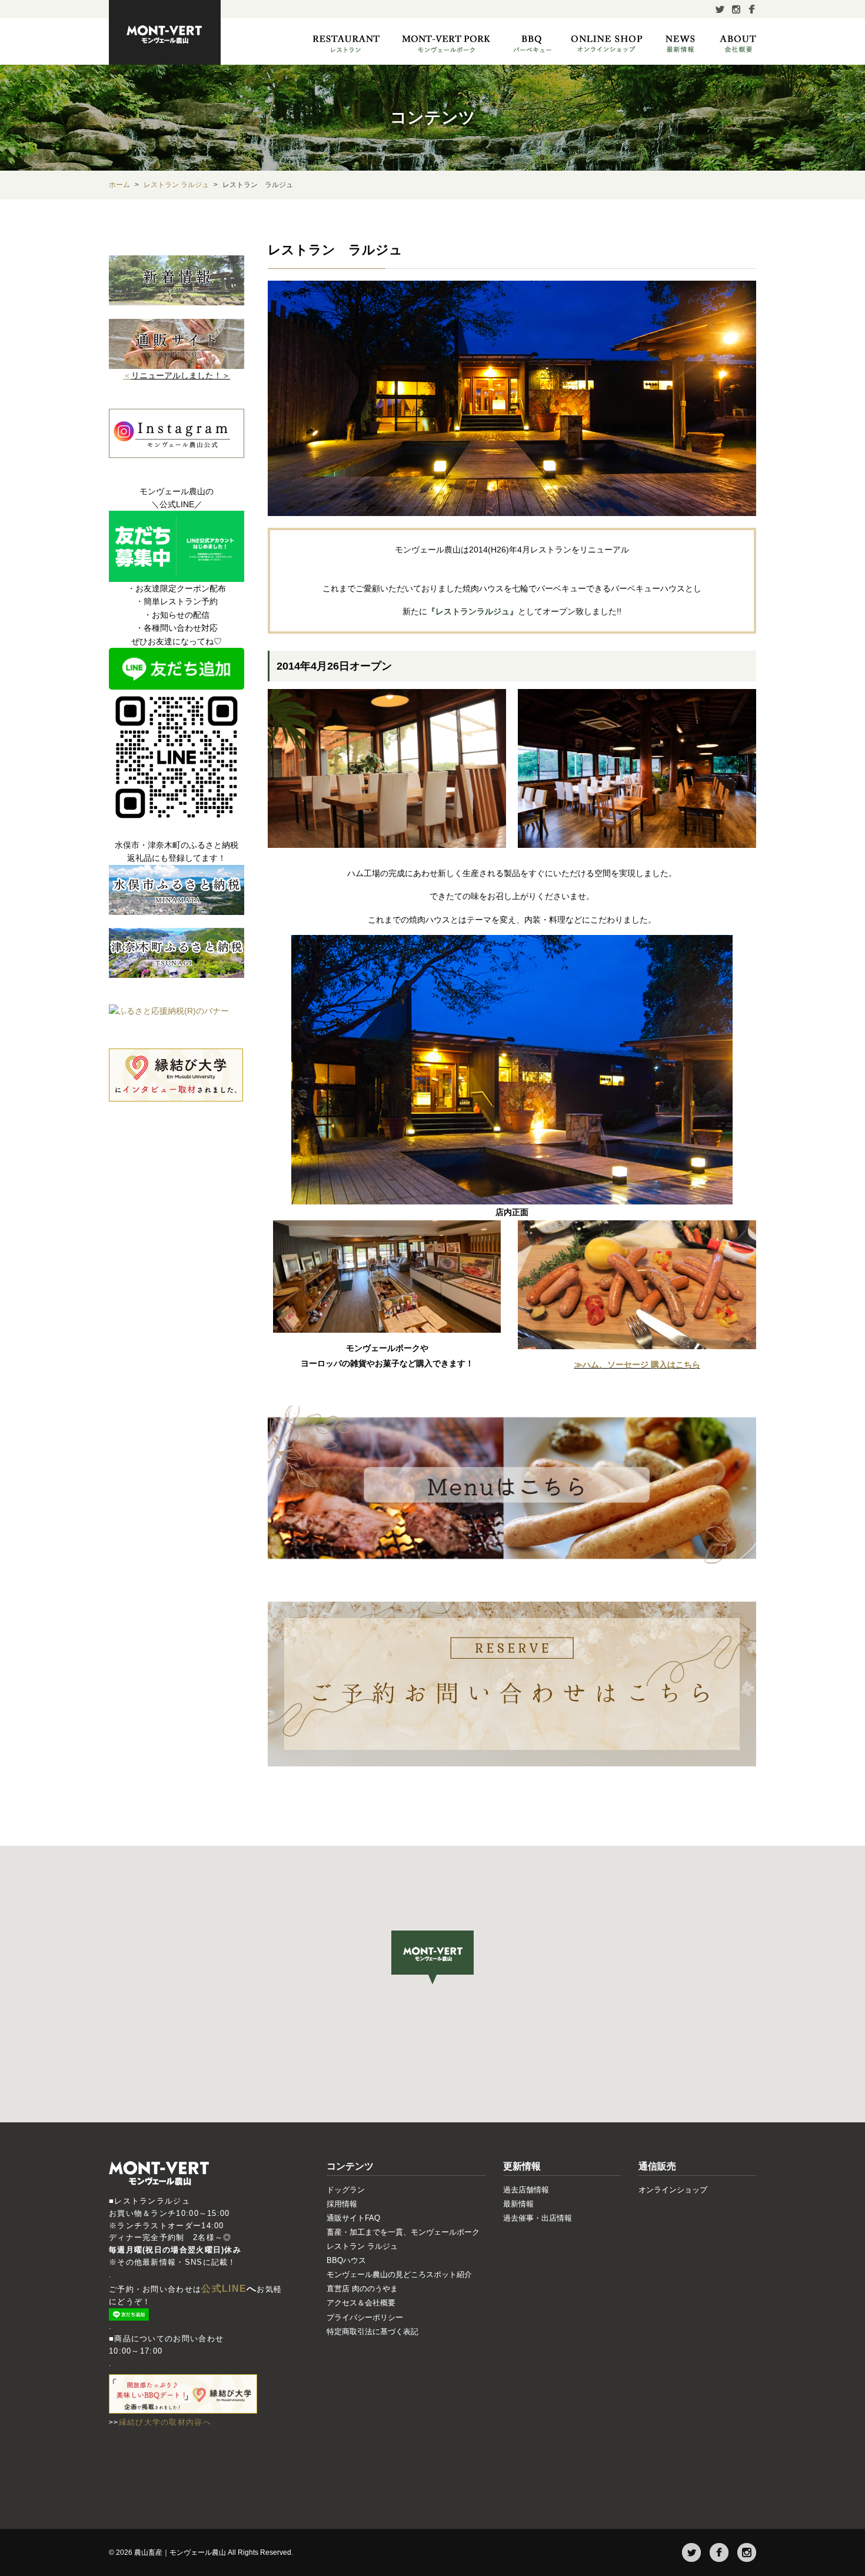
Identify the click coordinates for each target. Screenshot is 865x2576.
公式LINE (224, 2289)
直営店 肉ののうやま (362, 2289)
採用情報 (342, 2204)
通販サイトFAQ (353, 2218)
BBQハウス (346, 2260)
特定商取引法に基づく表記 (372, 2332)
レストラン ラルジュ (362, 2246)
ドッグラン (346, 2190)
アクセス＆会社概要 (361, 2303)
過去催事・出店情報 (538, 2218)
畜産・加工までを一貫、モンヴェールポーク (403, 2232)
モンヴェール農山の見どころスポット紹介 (399, 2274)
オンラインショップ (673, 2190)
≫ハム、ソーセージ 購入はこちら (637, 1364)
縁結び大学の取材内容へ (165, 2422)
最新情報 (518, 2204)
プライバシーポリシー (365, 2317)
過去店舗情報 (526, 2190)
